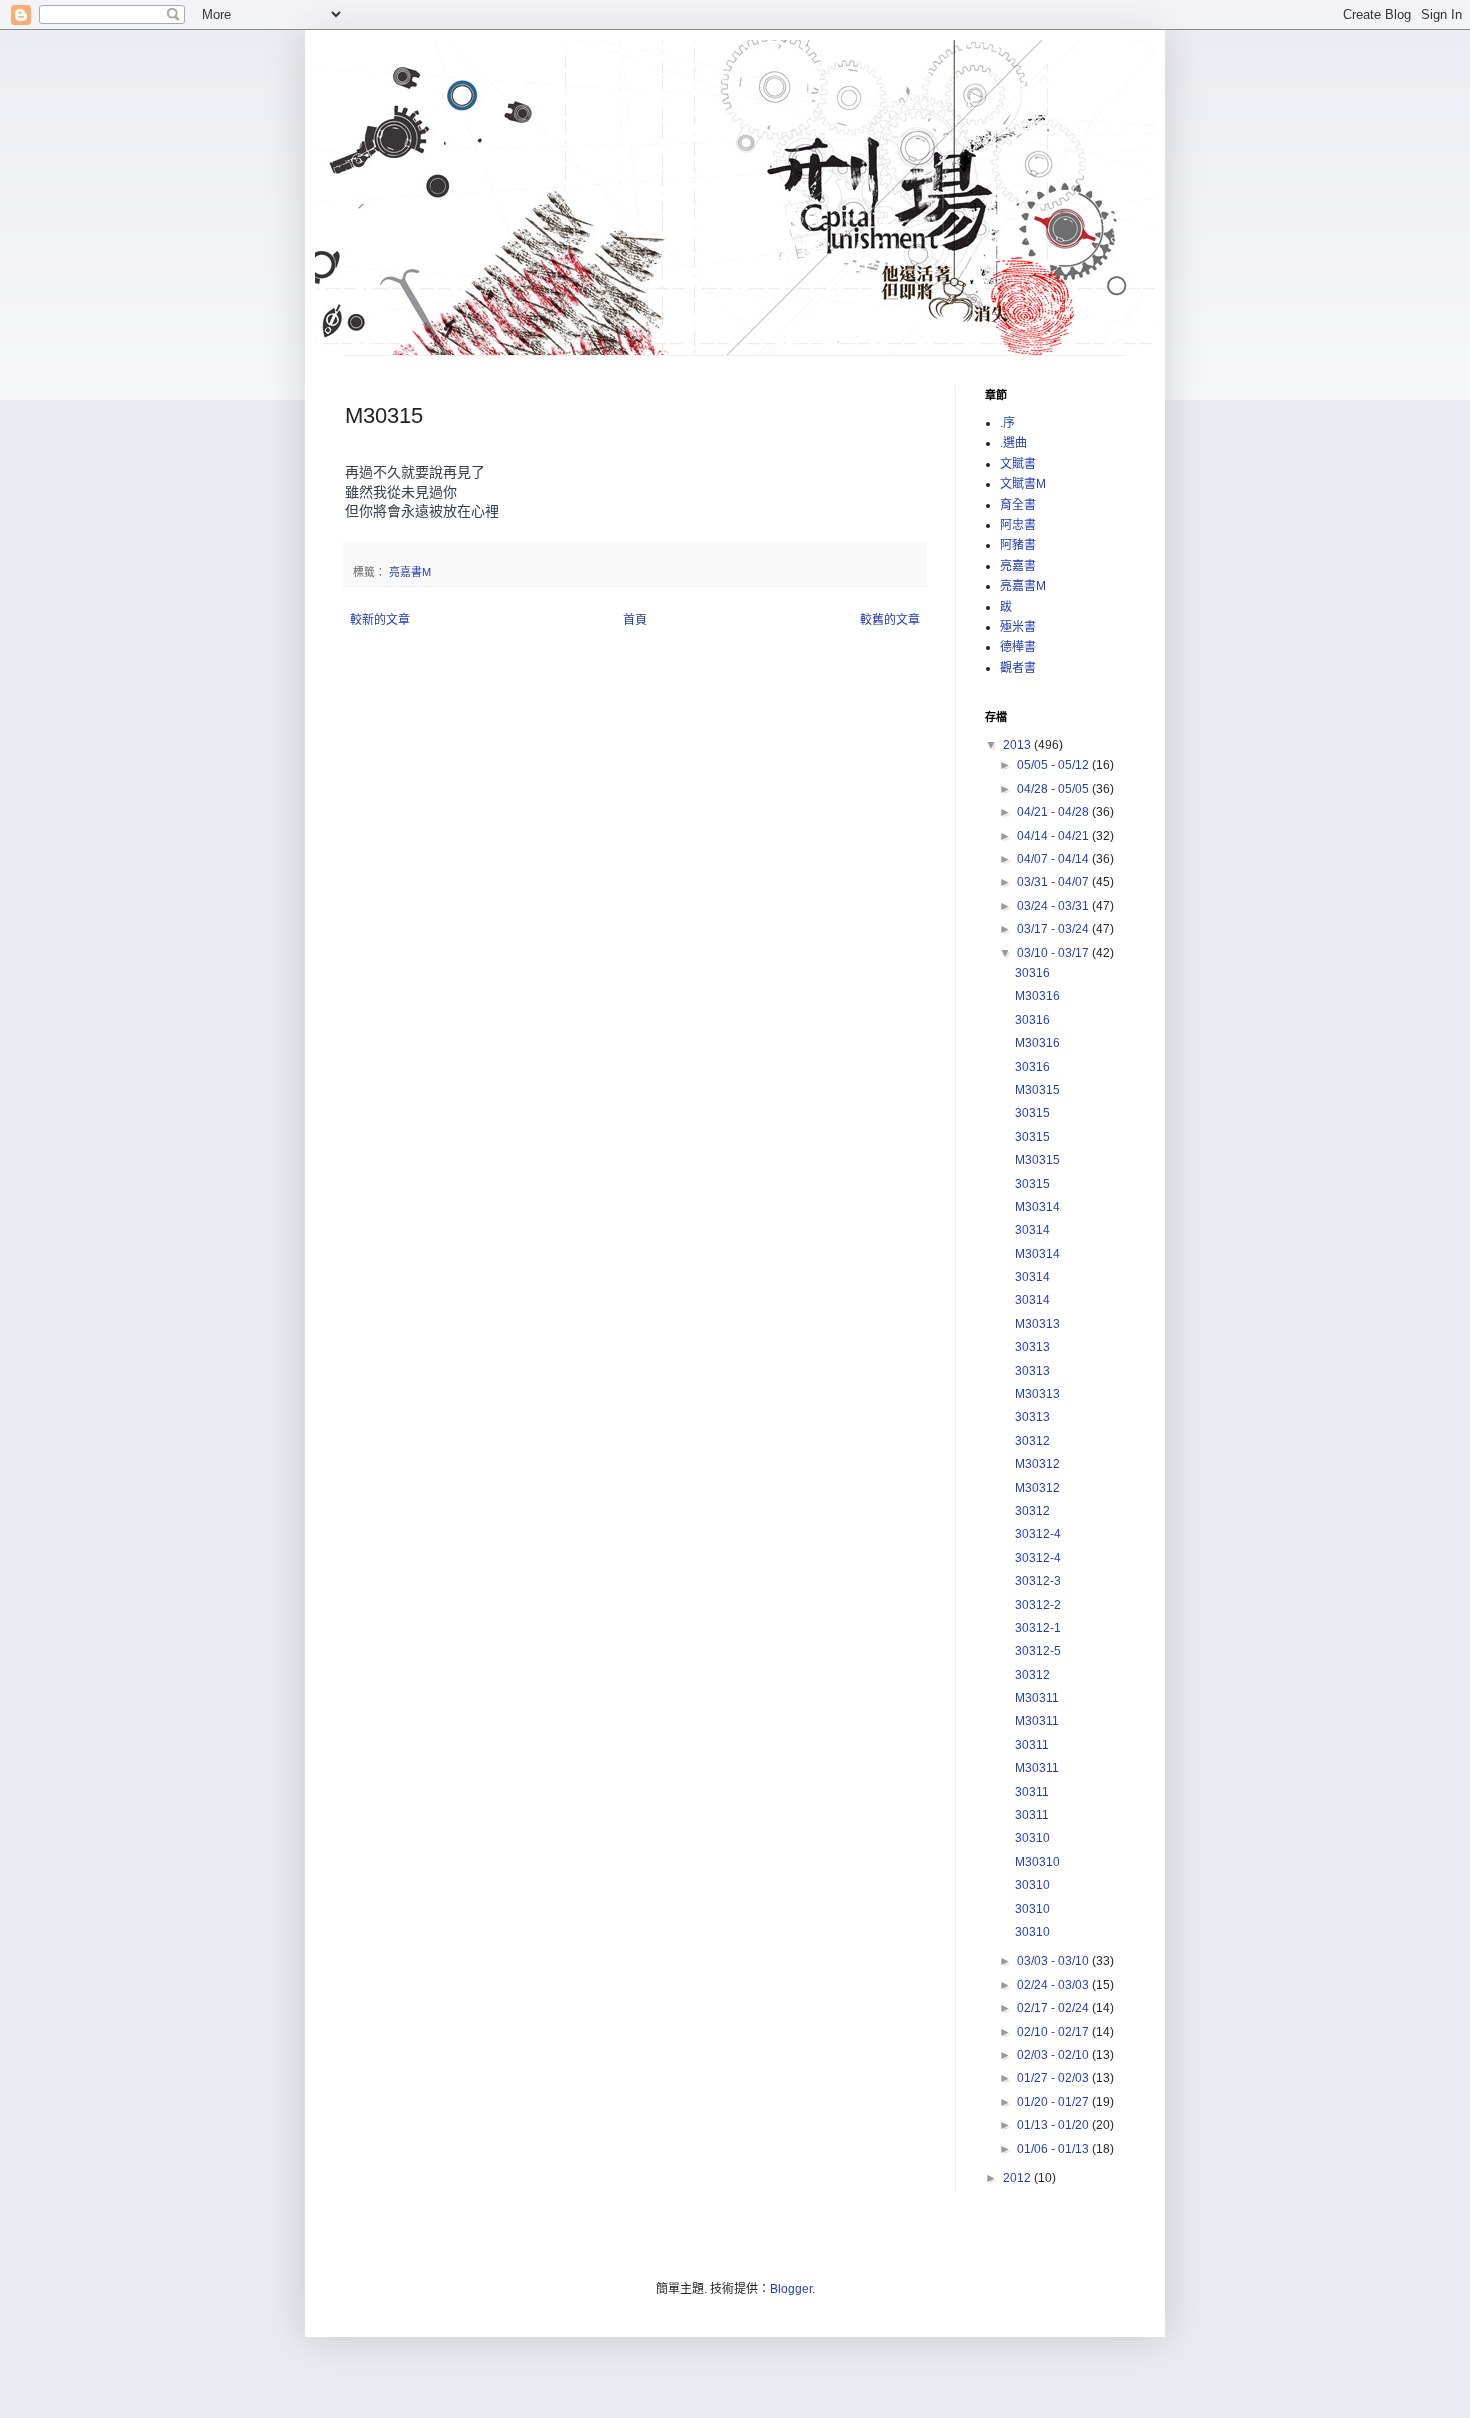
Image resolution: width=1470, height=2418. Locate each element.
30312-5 (1038, 1651)
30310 (1032, 1838)
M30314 (1037, 1207)
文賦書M (1023, 484)
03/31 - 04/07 (1054, 882)
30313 (1032, 1347)
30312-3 (1038, 1581)
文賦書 (1018, 464)
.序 (1007, 423)
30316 (1032, 973)
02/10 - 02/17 (1054, 2032)
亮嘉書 (1018, 566)
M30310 (1037, 1862)
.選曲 (1013, 443)
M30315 (1037, 1090)
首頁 (635, 620)
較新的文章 (380, 620)
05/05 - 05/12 (1054, 765)
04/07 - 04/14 (1054, 859)
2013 (1018, 745)
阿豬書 (1018, 545)
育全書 (1018, 505)
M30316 (1037, 996)
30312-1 (1038, 1628)
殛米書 (1018, 627)
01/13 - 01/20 (1054, 2125)
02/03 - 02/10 (1054, 2055)
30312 (1032, 1441)
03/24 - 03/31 (1054, 906)
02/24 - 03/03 (1054, 1985)
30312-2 (1038, 1605)
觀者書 (1018, 668)
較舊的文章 (890, 620)
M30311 (1037, 1698)
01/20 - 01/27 (1054, 2102)
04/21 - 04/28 (1054, 812)
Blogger (791, 2289)
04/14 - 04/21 (1054, 836)
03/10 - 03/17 (1054, 953)
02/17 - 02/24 (1054, 2008)
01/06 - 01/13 (1054, 2149)
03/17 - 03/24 (1054, 929)
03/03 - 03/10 (1054, 1961)
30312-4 (1038, 1534)
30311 (1032, 1745)
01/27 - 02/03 (1054, 2078)
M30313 (1037, 1324)
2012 (1018, 2178)
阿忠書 (1018, 525)
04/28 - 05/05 (1054, 789)
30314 (1032, 1230)
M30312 (1037, 1464)
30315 (1032, 1113)
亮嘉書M (410, 572)
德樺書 (1018, 647)
